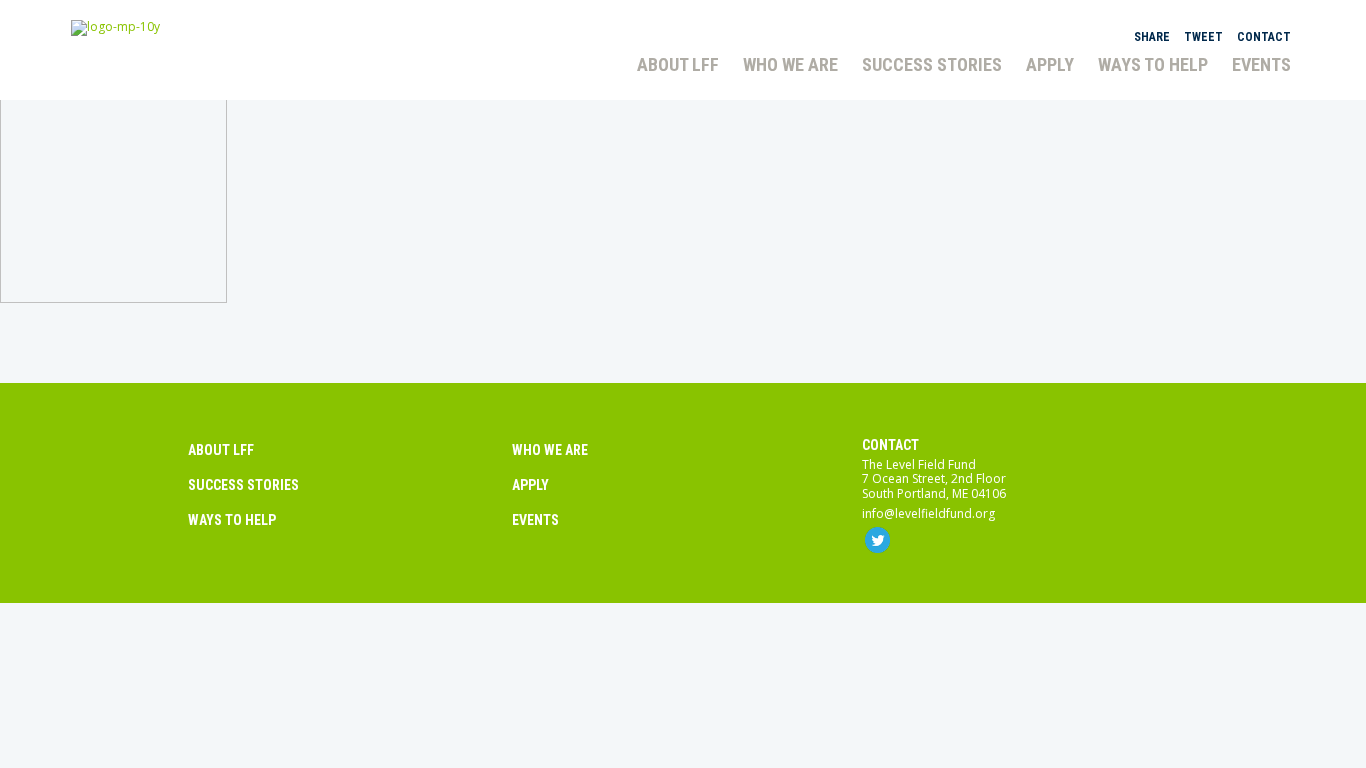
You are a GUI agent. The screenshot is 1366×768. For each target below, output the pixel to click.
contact (1264, 37)
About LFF (221, 450)
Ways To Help (232, 520)
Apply (530, 485)
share (1152, 37)
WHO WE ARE (550, 450)
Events (535, 520)
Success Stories (243, 485)
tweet (1203, 37)
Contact (890, 445)
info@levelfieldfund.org (928, 513)
